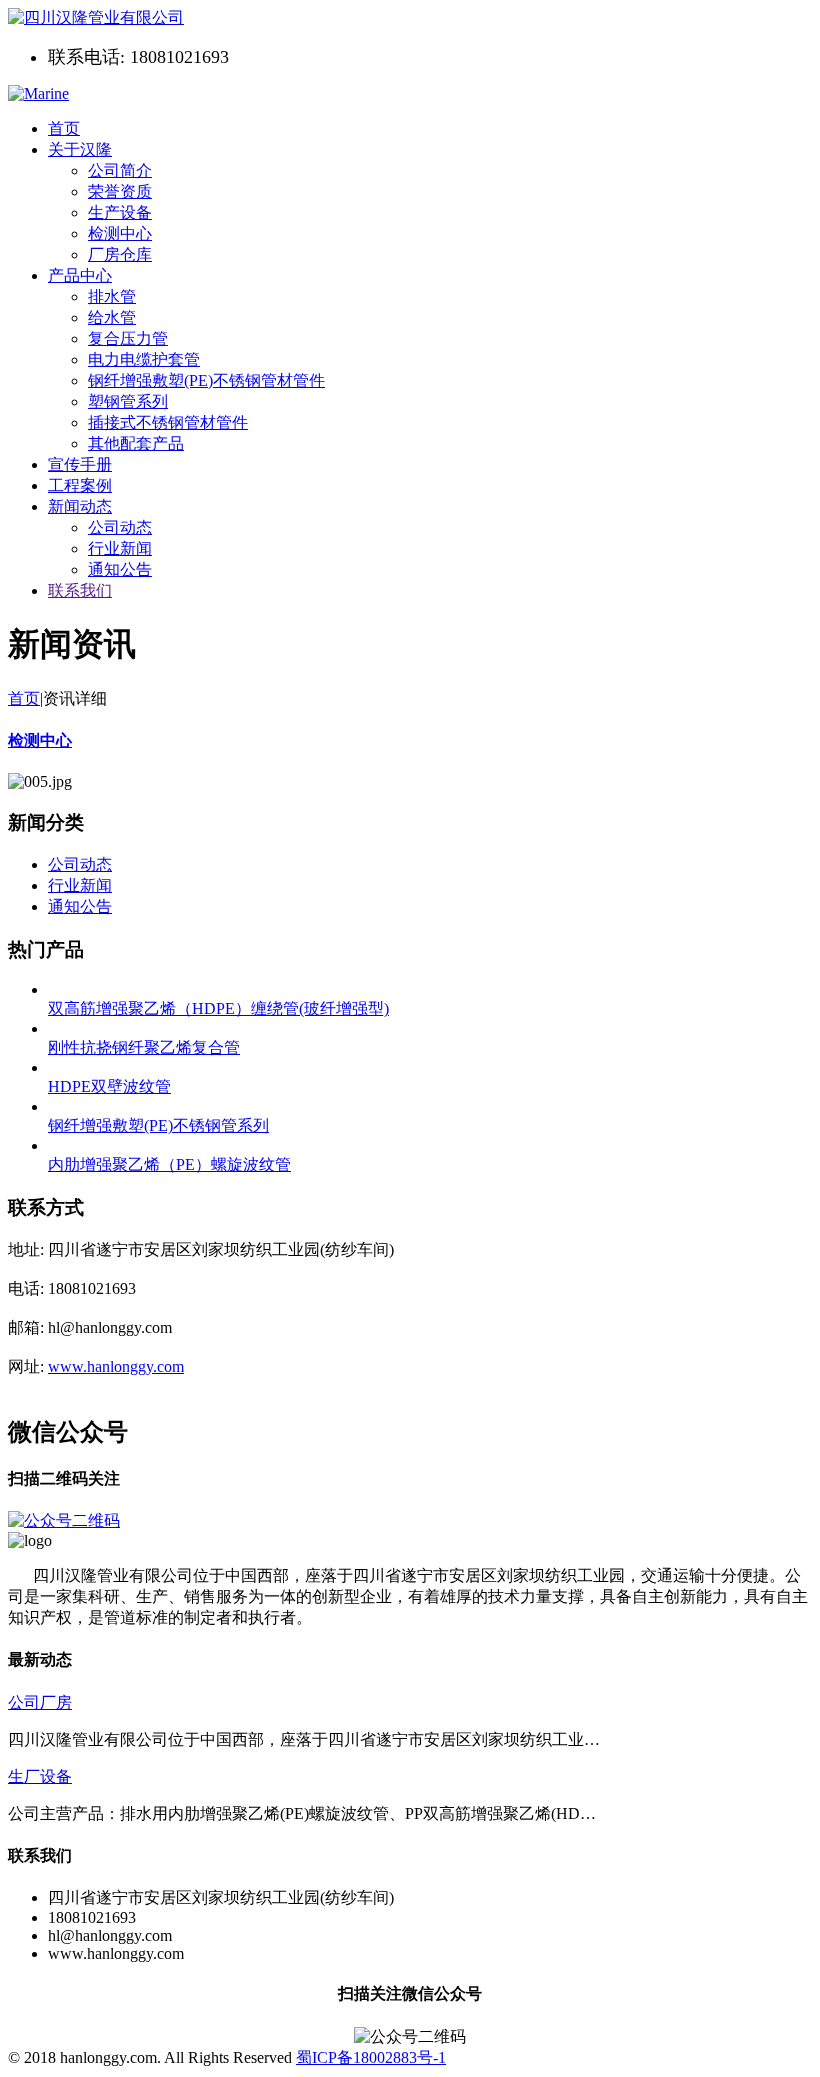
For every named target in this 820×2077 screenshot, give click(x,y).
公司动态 (120, 527)
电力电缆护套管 (144, 359)
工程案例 (80, 485)
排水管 (112, 296)
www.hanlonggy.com (116, 1366)
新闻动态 (80, 506)
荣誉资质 (120, 191)
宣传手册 (80, 464)
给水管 (112, 317)
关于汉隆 (80, 149)
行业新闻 (120, 548)
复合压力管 (128, 338)
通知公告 (120, 569)
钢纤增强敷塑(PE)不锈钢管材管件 (206, 380)
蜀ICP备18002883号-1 (371, 2057)
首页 (64, 128)
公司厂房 (40, 1702)
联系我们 (80, 590)
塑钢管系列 (128, 401)
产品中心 (80, 275)
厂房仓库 (120, 254)
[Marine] (96, 17)
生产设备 (120, 212)
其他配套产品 (136, 443)
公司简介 (120, 170)
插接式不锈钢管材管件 (168, 422)
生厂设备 (40, 1776)
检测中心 (120, 233)
